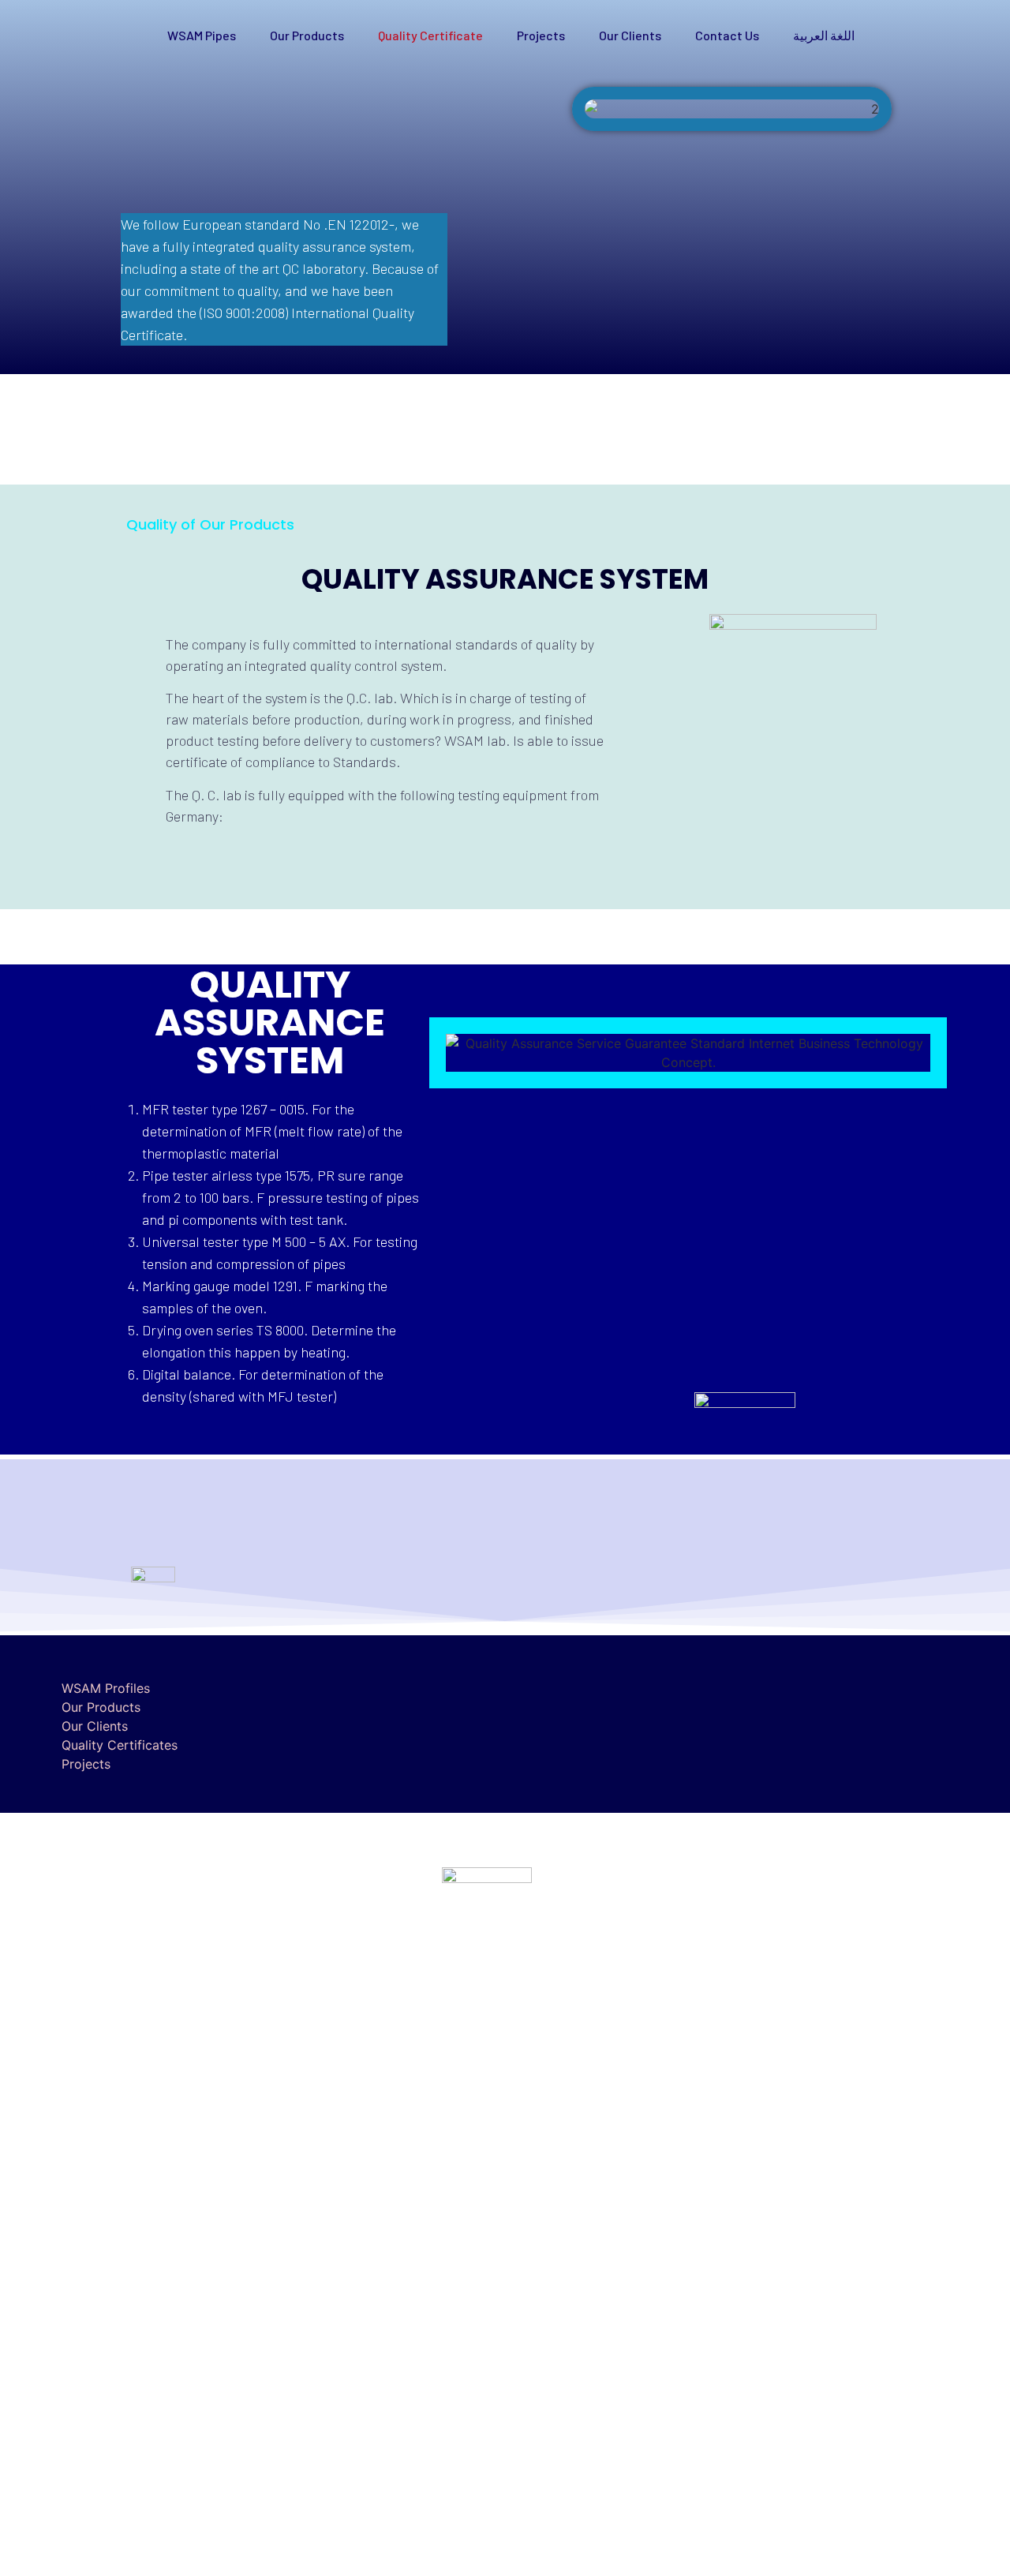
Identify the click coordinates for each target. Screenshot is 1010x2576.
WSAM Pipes (202, 35)
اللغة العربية (824, 35)
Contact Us (727, 35)
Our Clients (630, 35)
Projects (541, 35)
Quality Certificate (430, 35)
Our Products (307, 35)
